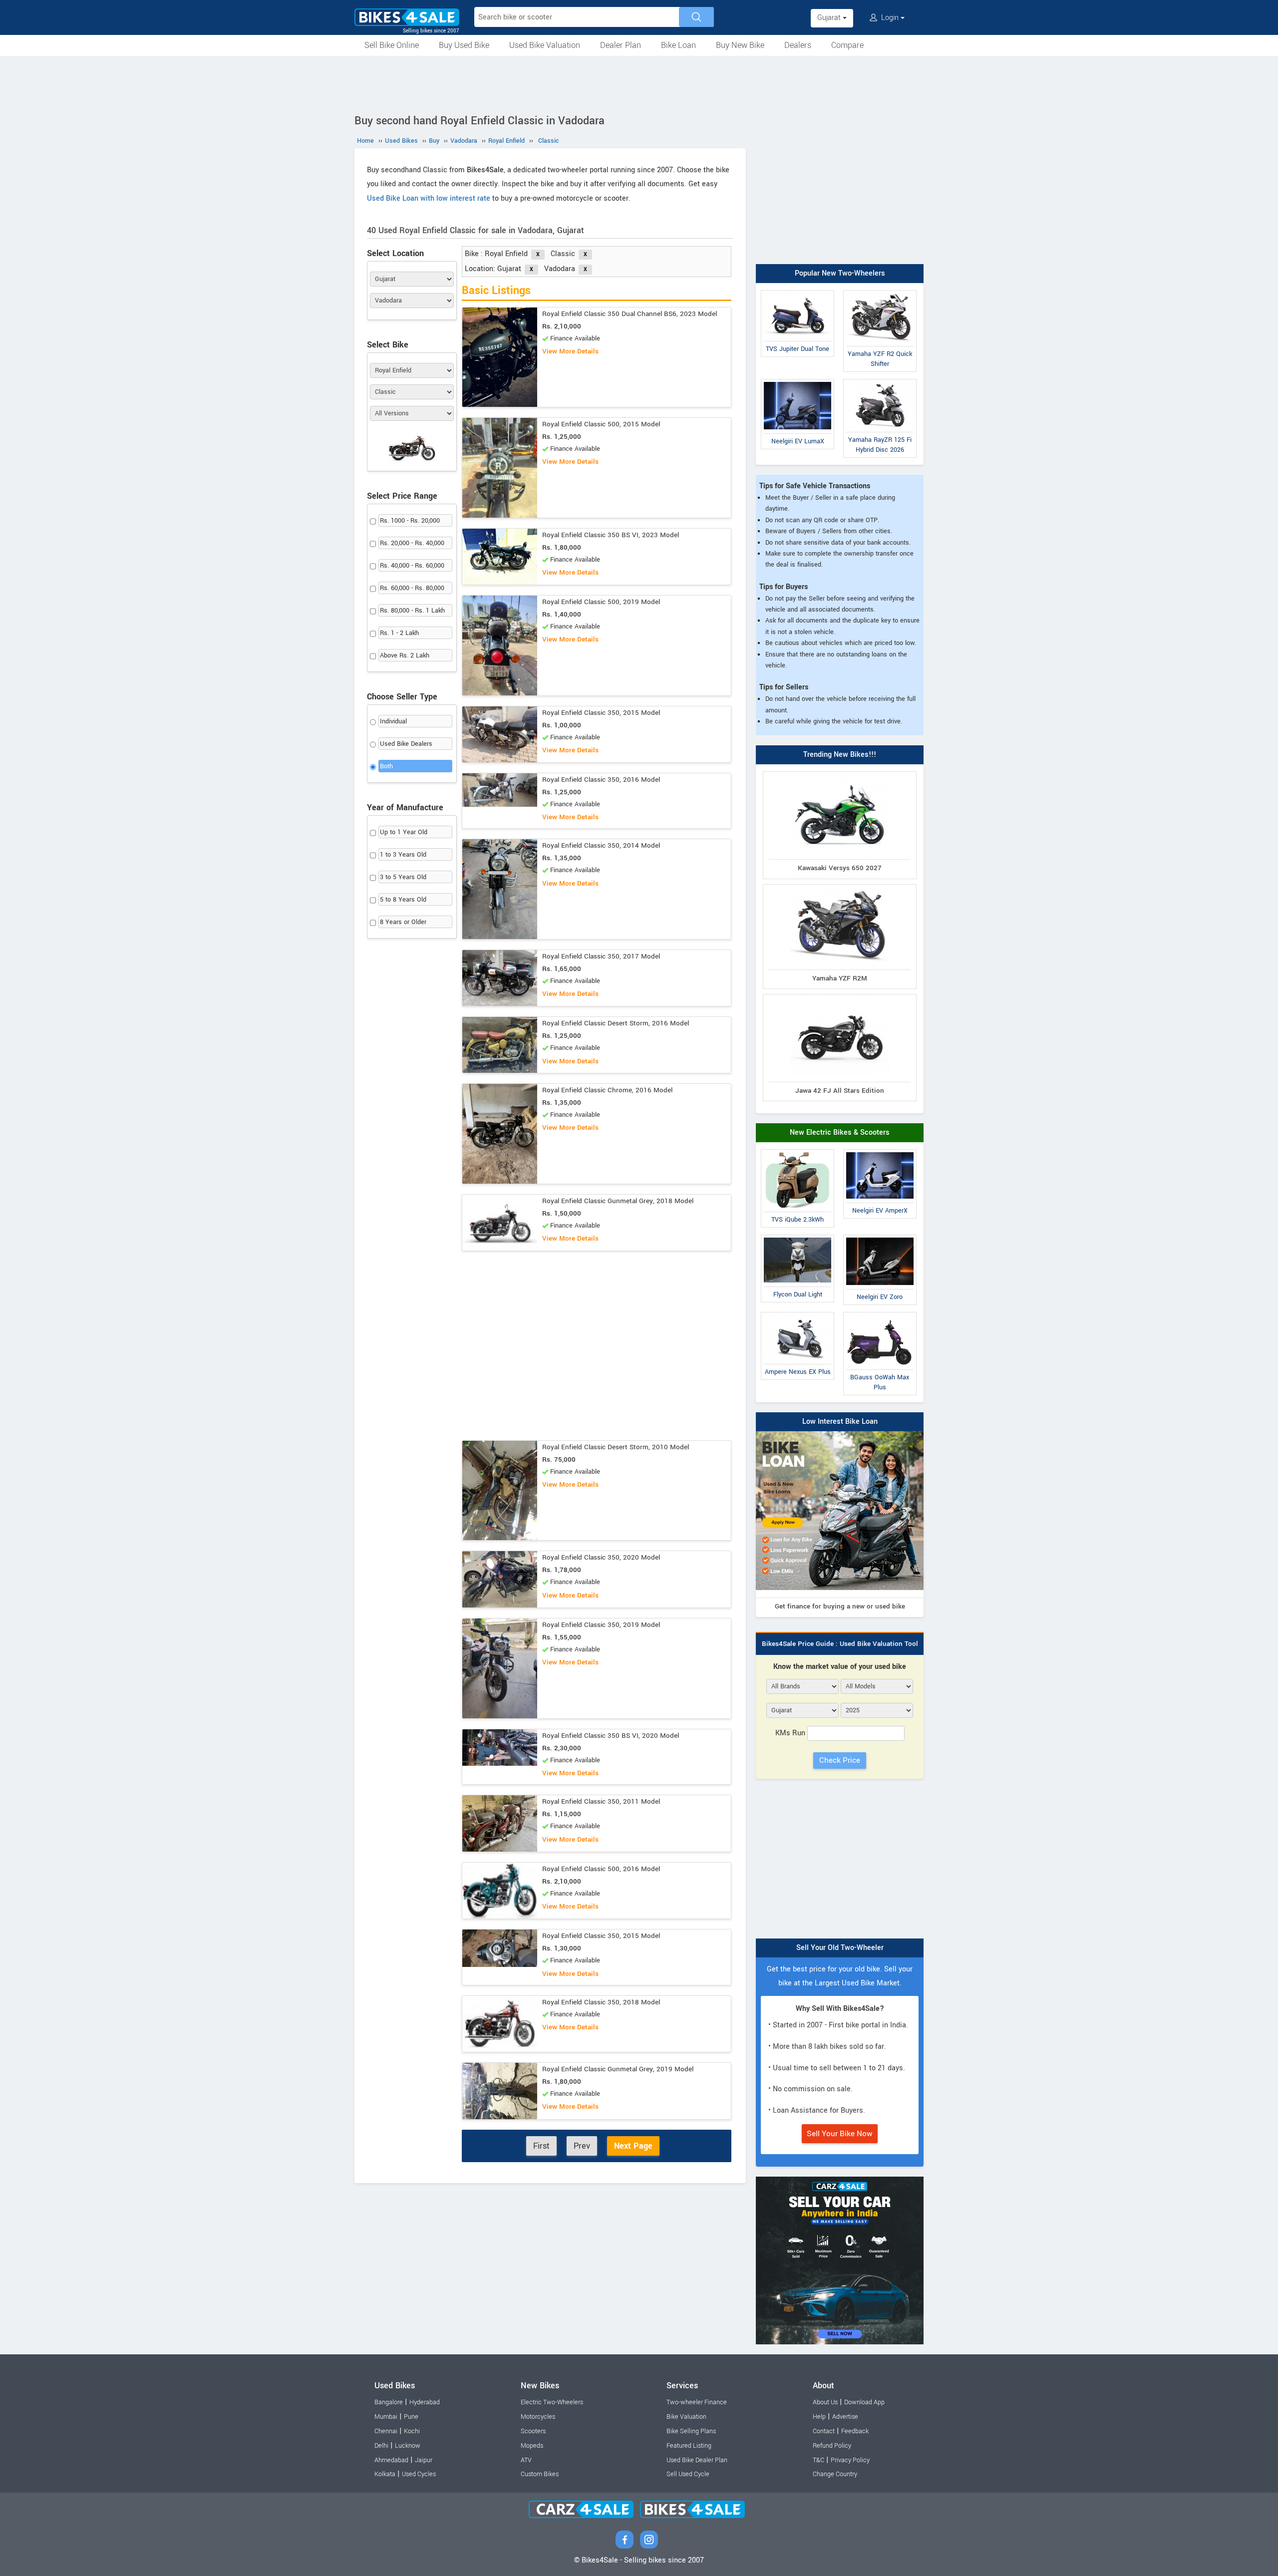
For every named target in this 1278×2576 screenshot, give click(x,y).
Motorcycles (538, 2417)
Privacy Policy (850, 2460)
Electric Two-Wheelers (552, 2402)
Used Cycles (419, 2474)
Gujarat (830, 18)
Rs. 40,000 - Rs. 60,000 (412, 566)
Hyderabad (425, 2402)
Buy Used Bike (464, 45)
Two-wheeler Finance (697, 2402)
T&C (818, 2460)
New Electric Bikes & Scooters (840, 1132)
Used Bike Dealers (406, 744)
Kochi (412, 2431)
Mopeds (532, 2446)
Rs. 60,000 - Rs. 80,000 (412, 588)
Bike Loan (678, 45)
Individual (393, 721)
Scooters (533, 2431)
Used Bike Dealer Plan (697, 2460)
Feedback (855, 2431)
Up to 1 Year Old (404, 832)
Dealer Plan (621, 45)
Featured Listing (689, 2446)
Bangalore (389, 2402)
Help (819, 2417)
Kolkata (385, 2474)
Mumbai (386, 2417)
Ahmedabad (391, 2460)
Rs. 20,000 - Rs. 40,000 (412, 543)
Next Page (633, 2146)
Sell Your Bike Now (840, 2134)
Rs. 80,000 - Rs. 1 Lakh (412, 611)
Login (890, 18)
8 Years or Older (403, 922)
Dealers (798, 45)
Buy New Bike (740, 45)
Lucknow (408, 2446)
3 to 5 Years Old (403, 877)
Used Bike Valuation (545, 45)
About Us (825, 2402)
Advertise (845, 2417)
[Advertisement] (639, 83)
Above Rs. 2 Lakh (405, 655)
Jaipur (424, 2460)
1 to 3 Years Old (403, 855)
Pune (411, 2417)
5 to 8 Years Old (403, 900)
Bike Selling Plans (691, 2431)
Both (386, 766)
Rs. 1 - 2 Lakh (399, 633)
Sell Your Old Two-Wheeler (840, 1948)
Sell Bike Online (392, 45)
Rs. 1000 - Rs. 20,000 (410, 521)
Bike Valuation (686, 2417)
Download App (864, 2402)
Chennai (386, 2431)
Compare (847, 45)
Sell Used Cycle (688, 2474)
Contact (824, 2431)
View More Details (570, 351)
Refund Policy (832, 2446)
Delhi (381, 2446)
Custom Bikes (540, 2474)
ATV (526, 2460)
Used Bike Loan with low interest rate (429, 198)
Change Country (835, 2474)
